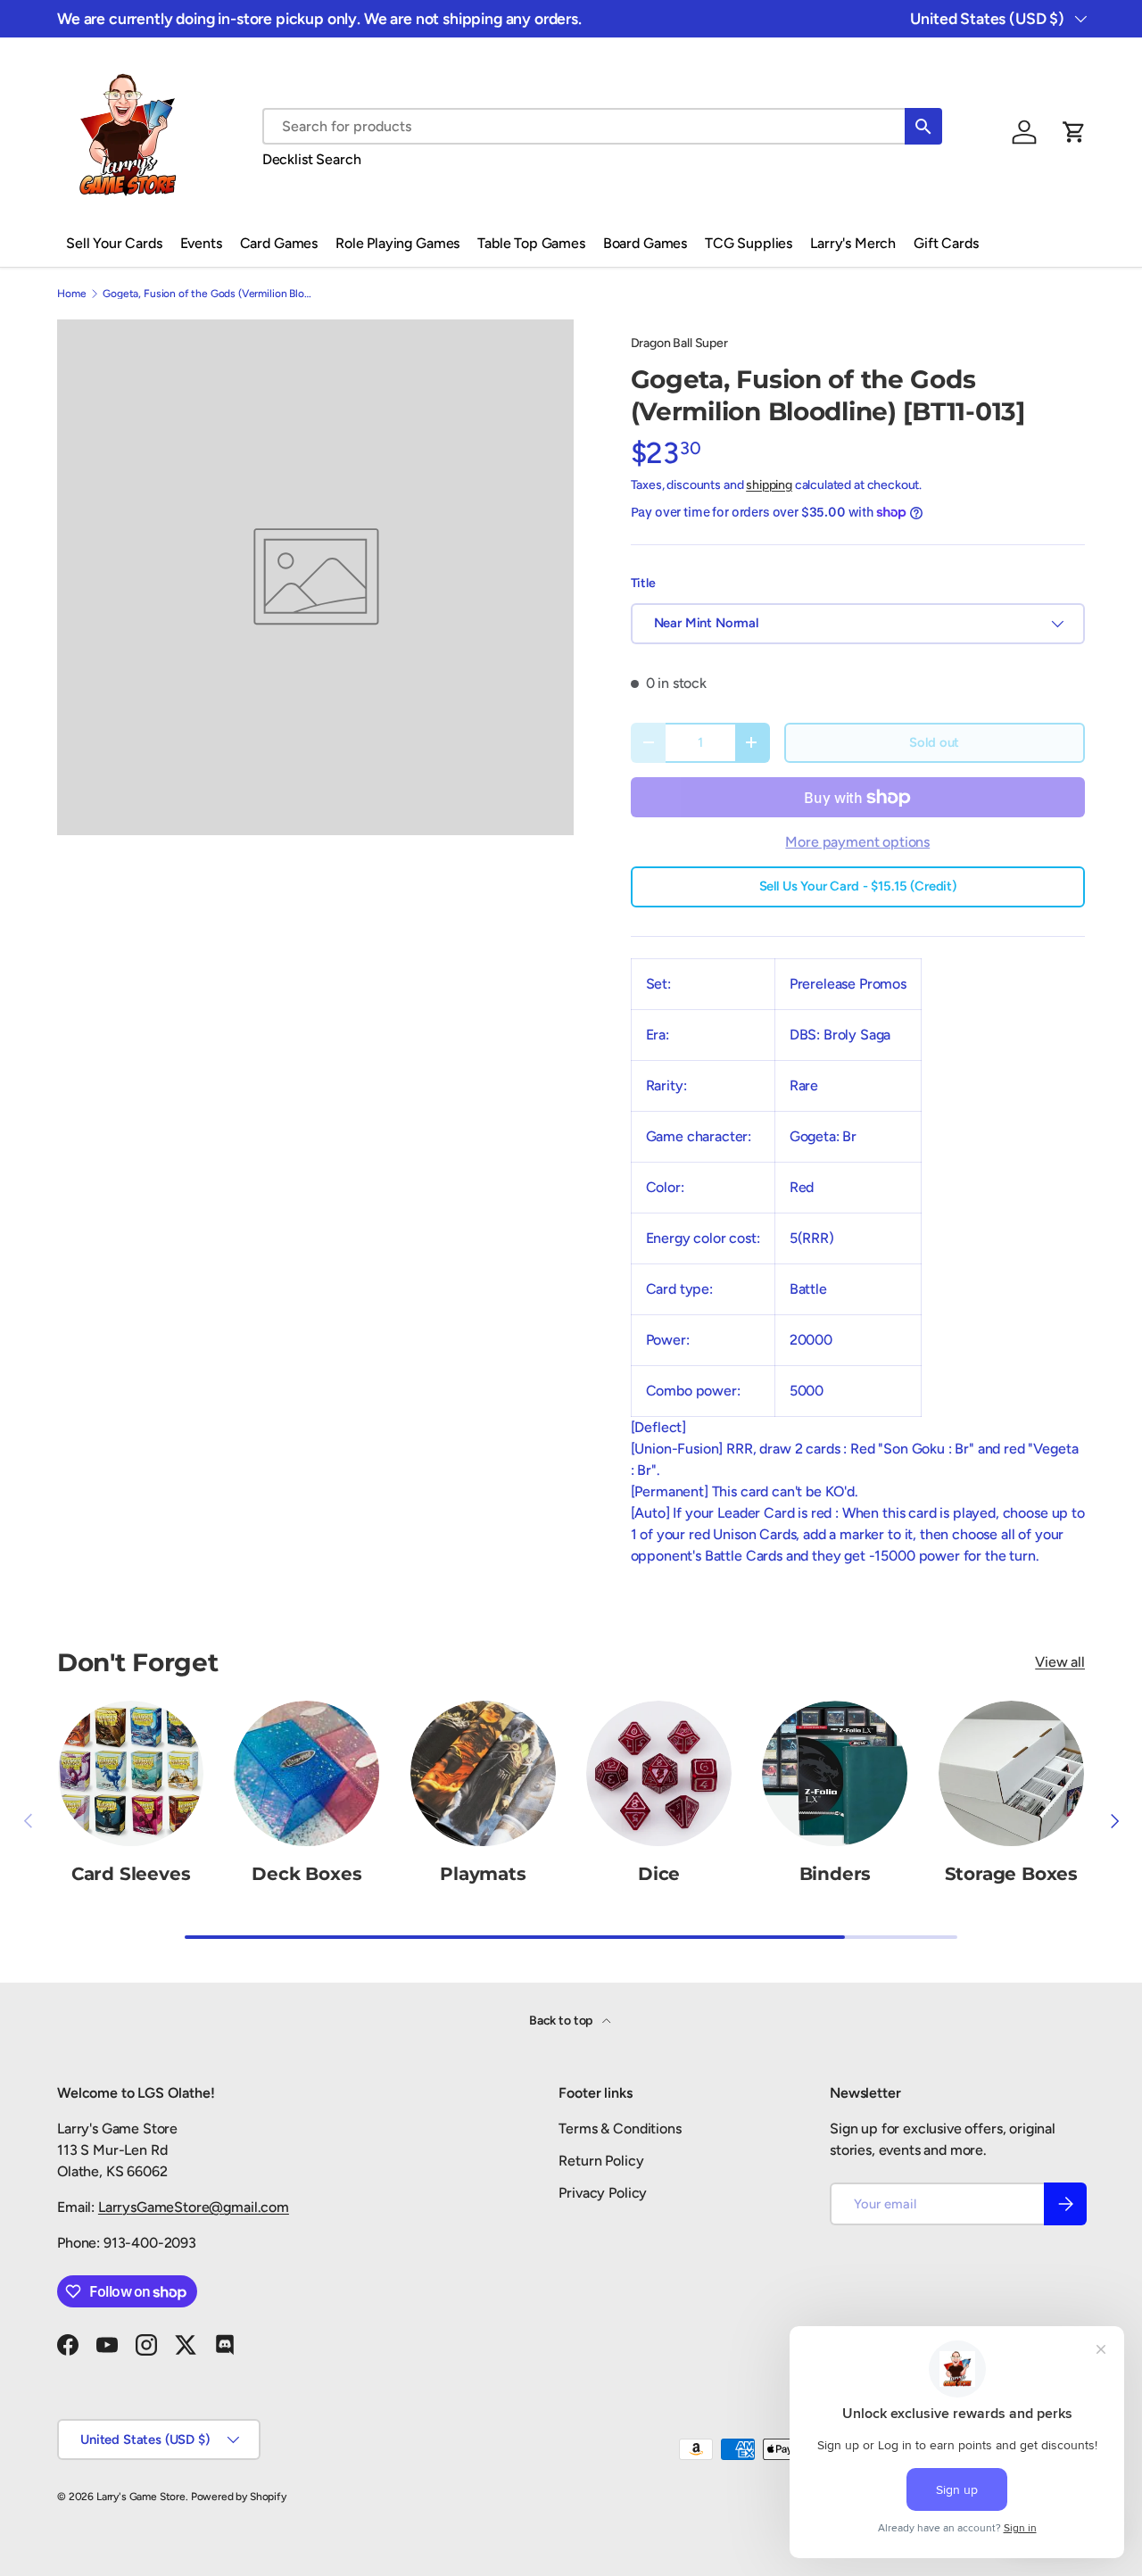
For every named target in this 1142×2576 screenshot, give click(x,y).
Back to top (562, 2021)
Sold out (934, 742)
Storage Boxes (1011, 1874)
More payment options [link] (857, 842)
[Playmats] (483, 1773)
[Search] (923, 126)
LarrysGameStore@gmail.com (194, 2207)
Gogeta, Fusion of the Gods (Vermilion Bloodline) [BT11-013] (210, 294)
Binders (836, 1874)
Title (643, 583)
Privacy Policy (603, 2193)
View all (1060, 1662)
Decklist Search (312, 159)
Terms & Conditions (620, 2129)
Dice (659, 1874)
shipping (769, 485)
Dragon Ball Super (679, 343)
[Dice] (659, 1773)
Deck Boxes (306, 1874)
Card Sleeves (131, 1874)
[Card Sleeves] (131, 1773)
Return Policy (601, 2161)
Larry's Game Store (141, 2497)
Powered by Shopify (239, 2497)
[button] (1074, 132)
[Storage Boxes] (1011, 1773)
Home (71, 294)
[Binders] (835, 1773)
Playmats (483, 1874)
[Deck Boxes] (306, 1773)
